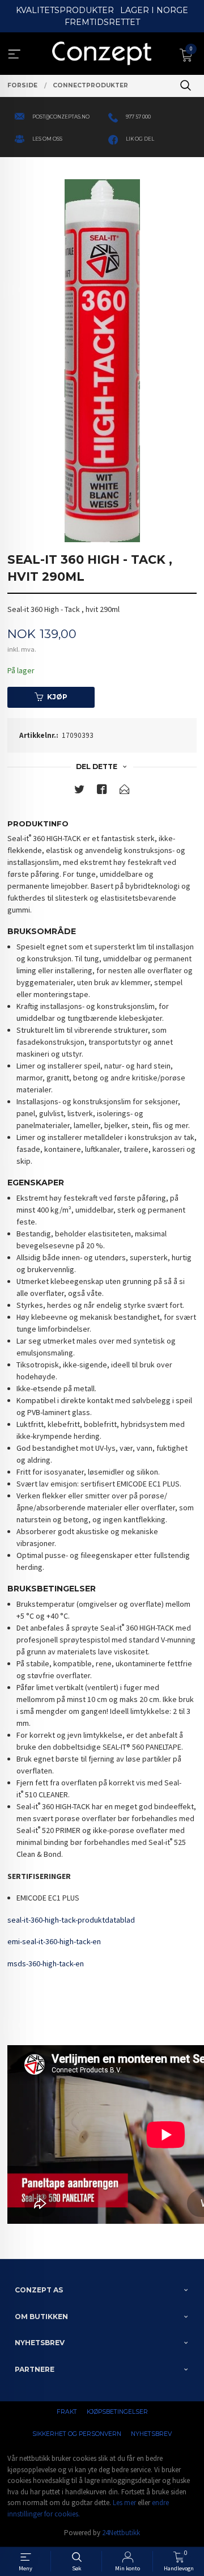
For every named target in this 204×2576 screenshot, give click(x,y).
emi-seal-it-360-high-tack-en (54, 1941)
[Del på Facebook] (102, 791)
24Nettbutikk (121, 2533)
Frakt (67, 2412)
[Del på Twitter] (79, 791)
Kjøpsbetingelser (117, 2412)
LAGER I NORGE (154, 10)
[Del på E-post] (125, 791)
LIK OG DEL (140, 139)
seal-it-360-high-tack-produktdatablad (71, 1920)
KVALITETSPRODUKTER (65, 10)
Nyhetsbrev (151, 2434)
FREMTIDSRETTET (102, 22)
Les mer (124, 2503)
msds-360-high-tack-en (46, 1963)
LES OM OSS (47, 139)
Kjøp (57, 697)
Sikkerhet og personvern (77, 2434)
